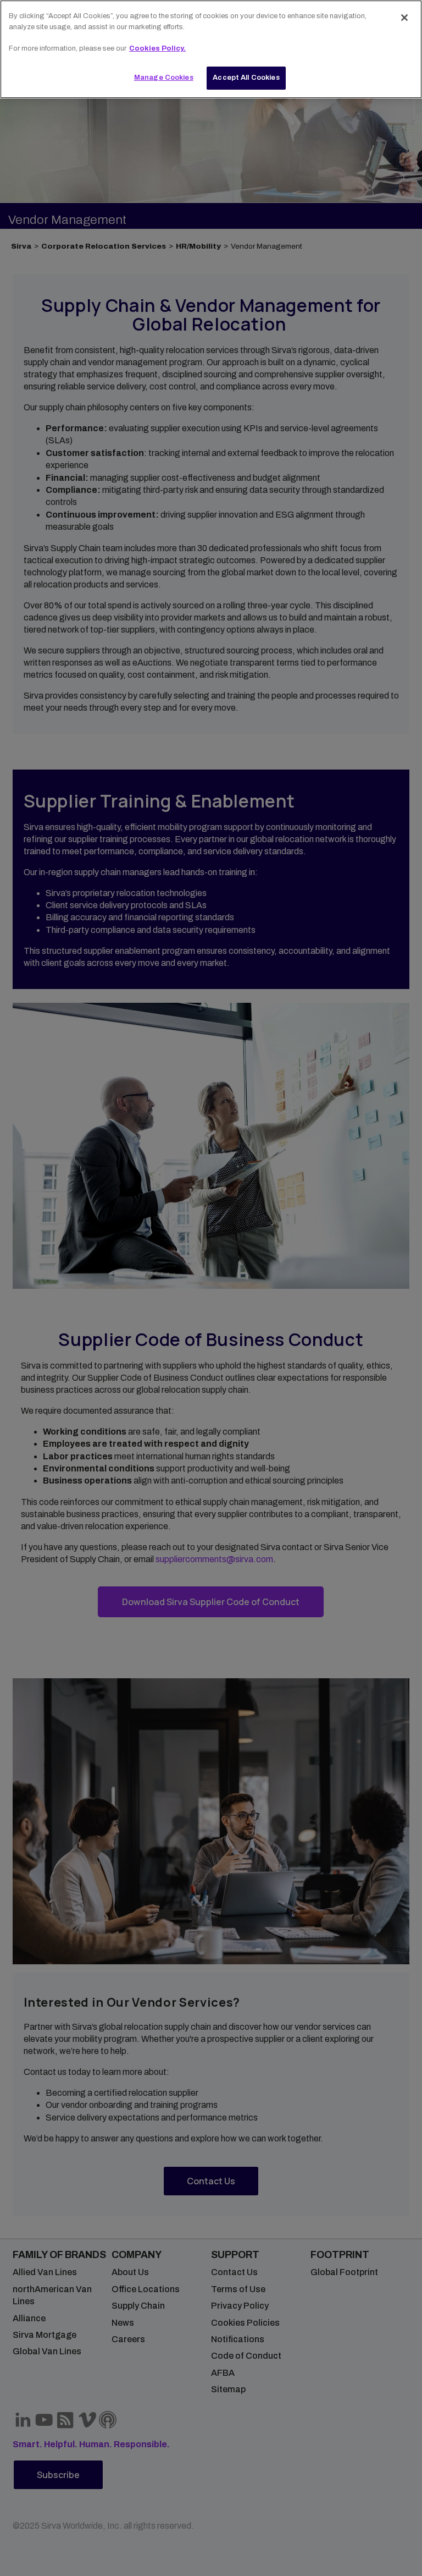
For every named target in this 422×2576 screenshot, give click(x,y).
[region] (211, 49)
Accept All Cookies (246, 78)
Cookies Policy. (157, 48)
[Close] (404, 18)
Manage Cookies (164, 78)
